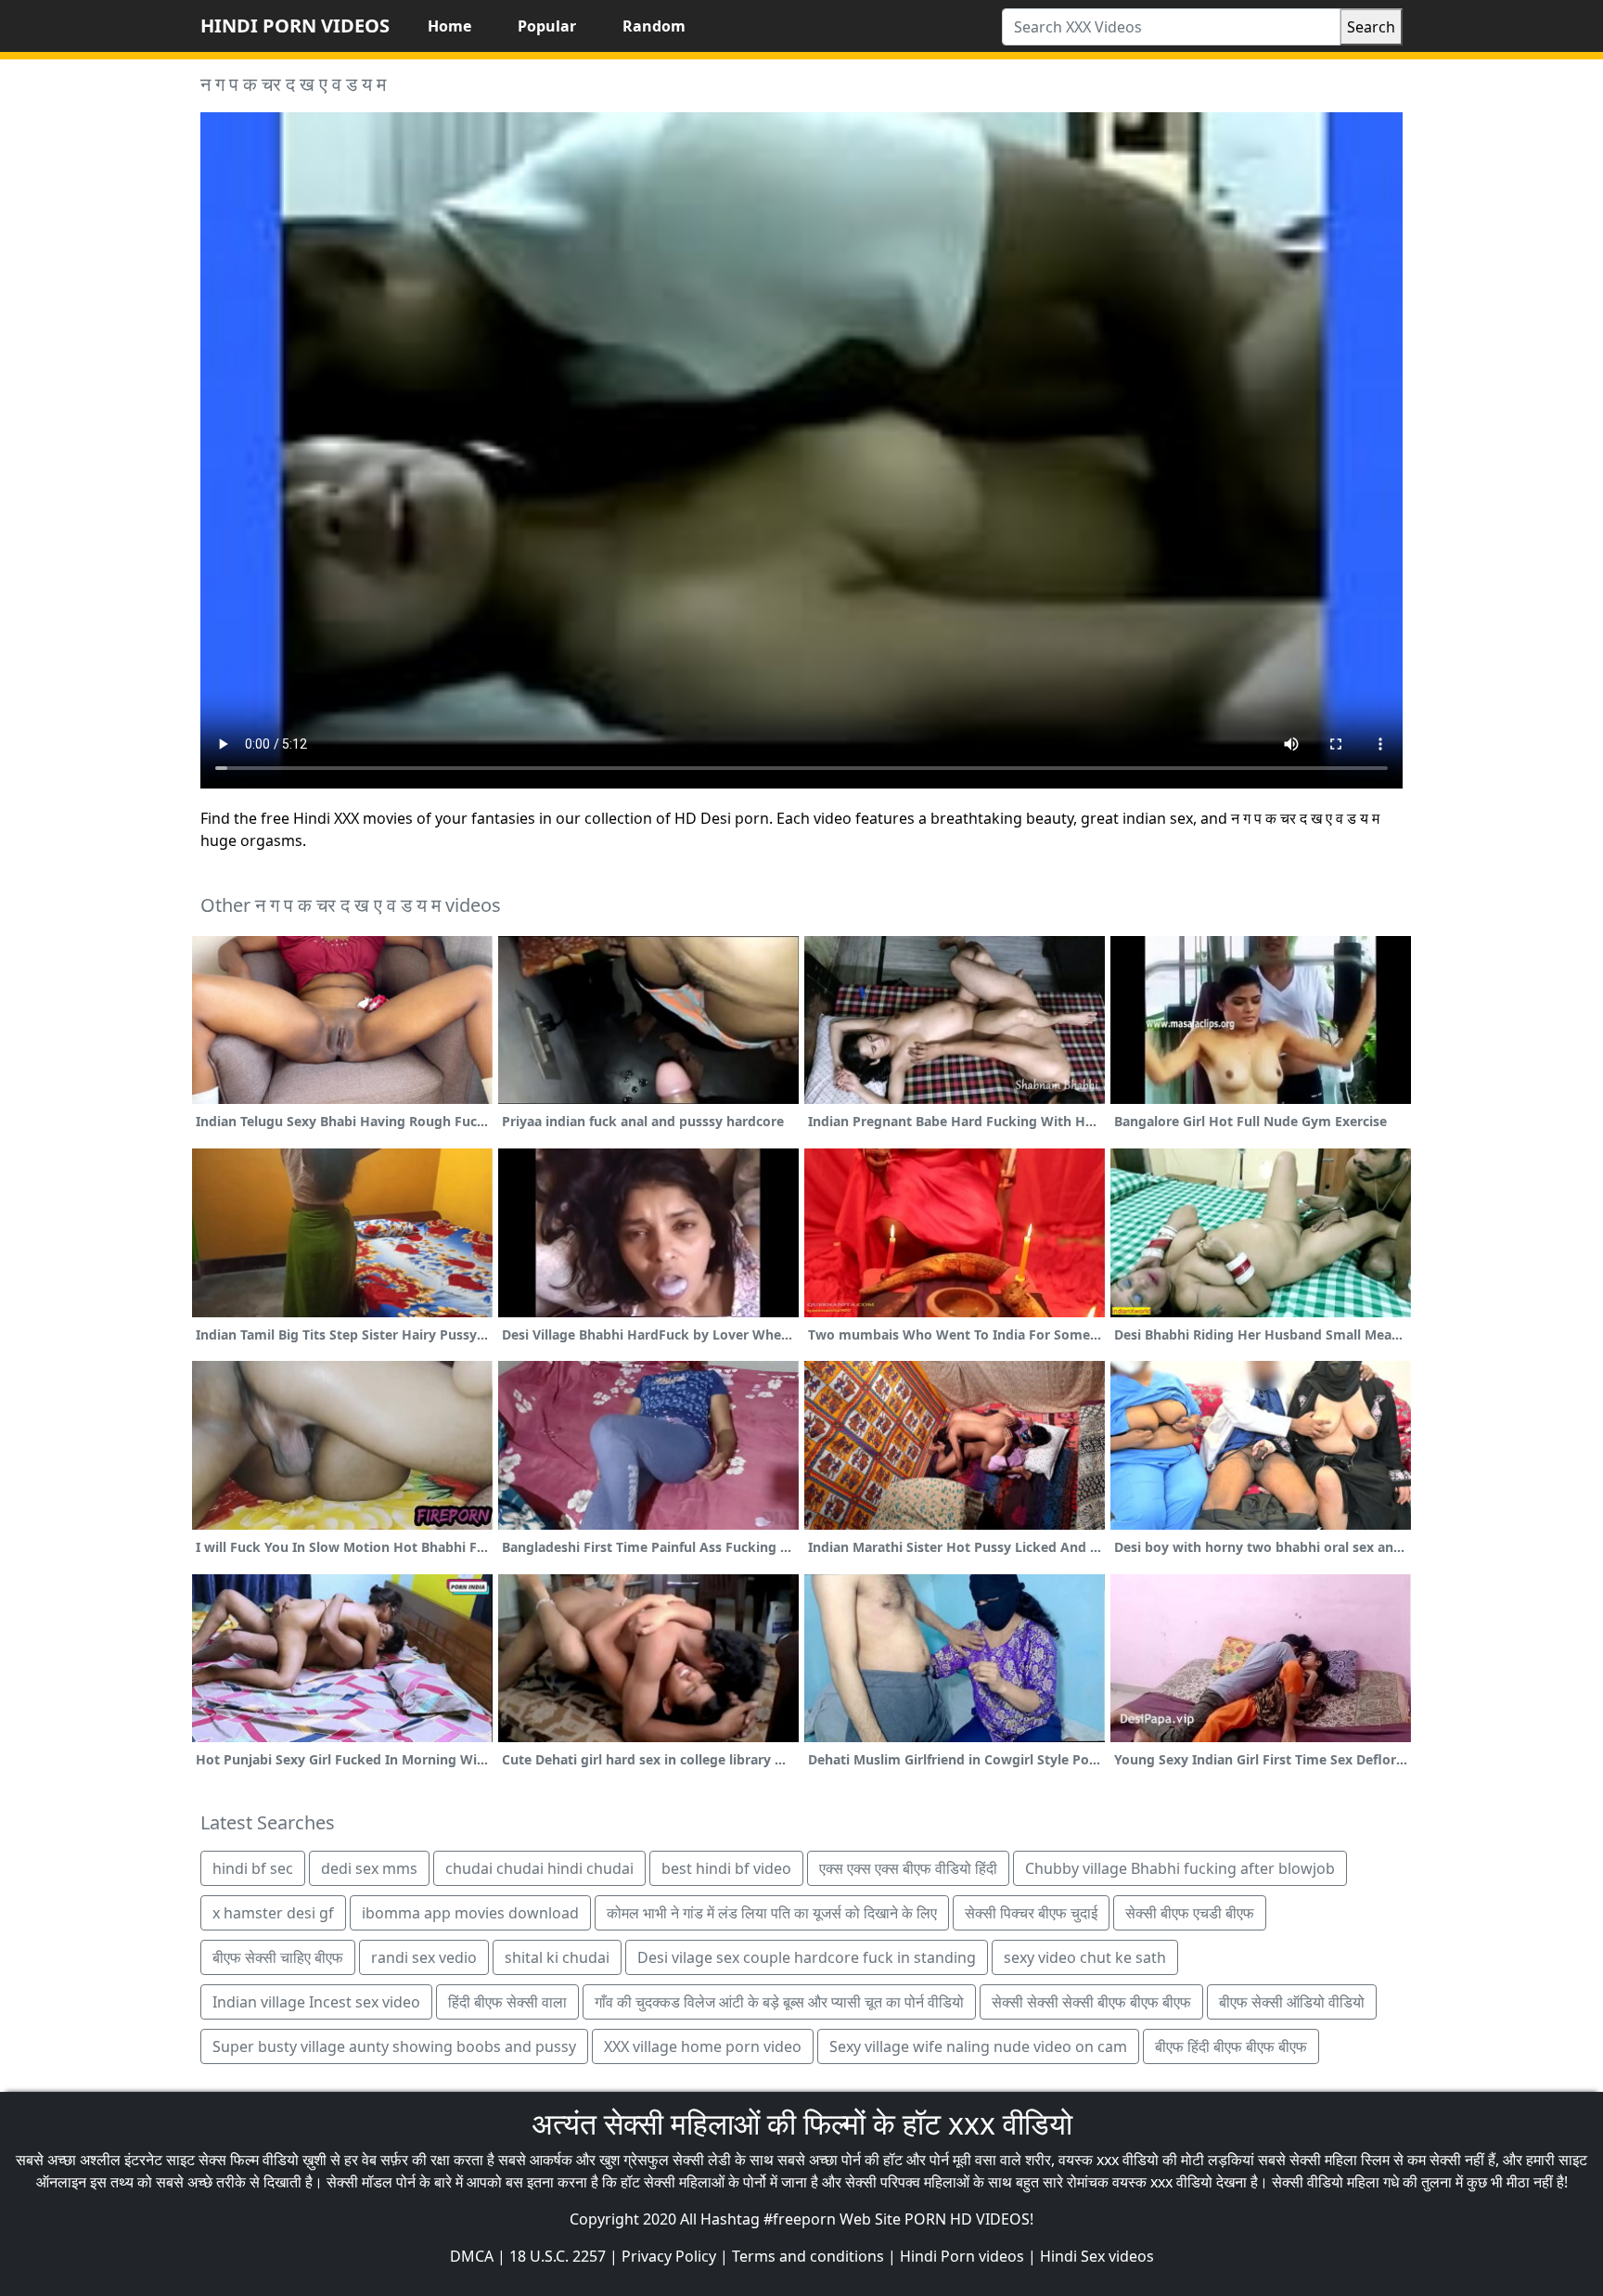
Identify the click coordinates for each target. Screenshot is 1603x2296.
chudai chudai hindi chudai (539, 1868)
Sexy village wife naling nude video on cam (978, 2046)
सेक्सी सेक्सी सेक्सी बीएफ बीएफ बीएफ (1091, 2002)
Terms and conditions (808, 2256)
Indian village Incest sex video (316, 2002)
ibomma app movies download (470, 1913)
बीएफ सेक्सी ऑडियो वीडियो (1292, 2002)
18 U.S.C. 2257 (558, 2256)
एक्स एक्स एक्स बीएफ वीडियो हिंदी (908, 1868)
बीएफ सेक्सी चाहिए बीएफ (278, 1957)
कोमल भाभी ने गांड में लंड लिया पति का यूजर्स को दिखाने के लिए (772, 1913)
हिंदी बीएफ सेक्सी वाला (507, 2002)
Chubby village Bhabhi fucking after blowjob (1180, 1868)
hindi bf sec (253, 1868)
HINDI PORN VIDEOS (295, 26)
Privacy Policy (669, 2256)
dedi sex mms (369, 1868)
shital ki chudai (557, 1957)
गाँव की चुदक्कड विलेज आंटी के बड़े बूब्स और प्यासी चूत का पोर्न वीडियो (779, 2002)
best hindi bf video (726, 1868)
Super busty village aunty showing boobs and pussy (394, 2046)
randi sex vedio (424, 1957)
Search (1371, 27)
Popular (547, 26)
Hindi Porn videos (962, 2256)
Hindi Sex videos (1097, 2256)
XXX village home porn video (703, 2046)
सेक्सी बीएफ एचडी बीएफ (1190, 1913)
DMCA (472, 2256)
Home (449, 26)
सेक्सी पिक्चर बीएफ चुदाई (1031, 1913)
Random (654, 26)
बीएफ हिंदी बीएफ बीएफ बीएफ (1231, 2046)
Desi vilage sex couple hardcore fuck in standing (807, 1957)
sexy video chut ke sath (1085, 1957)
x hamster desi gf (273, 1913)
